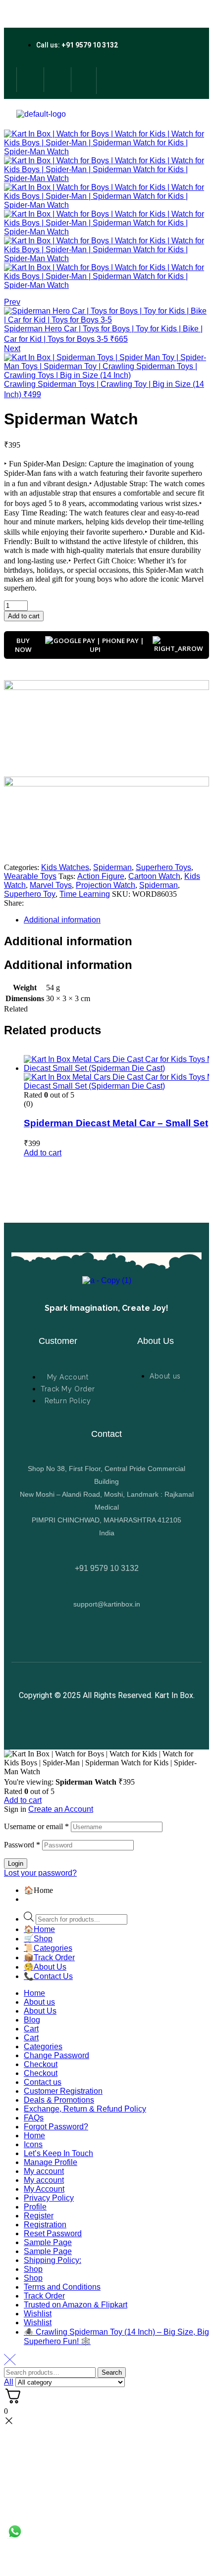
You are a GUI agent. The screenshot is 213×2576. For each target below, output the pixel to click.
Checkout (41, 2064)
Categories (43, 2047)
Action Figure (101, 876)
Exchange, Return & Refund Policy (85, 2109)
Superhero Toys (163, 867)
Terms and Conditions (62, 2287)
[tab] (116, 920)
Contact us (43, 2082)
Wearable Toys (30, 876)
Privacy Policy (49, 2198)
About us (39, 2002)
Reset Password (53, 2233)
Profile (35, 2207)
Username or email (36, 1826)
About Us (40, 2011)
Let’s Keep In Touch (58, 2153)
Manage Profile (51, 2162)
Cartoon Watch (154, 876)
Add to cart (23, 1800)
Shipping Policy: (53, 2260)
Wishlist (38, 2314)
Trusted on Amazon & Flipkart (76, 2305)
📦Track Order (49, 1957)
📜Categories (48, 1948)
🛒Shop (38, 1939)
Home (34, 1993)
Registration (45, 2225)
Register (39, 2216)
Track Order (44, 2296)
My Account (44, 2189)
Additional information (62, 920)
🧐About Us (45, 1967)
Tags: (67, 876)
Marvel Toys (51, 885)
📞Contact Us (48, 1976)
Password (22, 1845)
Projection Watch (106, 885)
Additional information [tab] (68, 941)
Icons (33, 2144)
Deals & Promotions (59, 2100)
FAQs (34, 2118)
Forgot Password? (56, 2127)
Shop (33, 2269)
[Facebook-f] (29, 80)
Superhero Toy (30, 894)
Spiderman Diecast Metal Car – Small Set (116, 1123)
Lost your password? (40, 1873)
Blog (32, 2020)
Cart (31, 2029)
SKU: (121, 894)
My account (44, 2171)
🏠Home (39, 1929)
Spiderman (112, 867)
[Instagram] (83, 80)
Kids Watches (65, 867)
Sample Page (48, 2242)
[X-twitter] (56, 80)
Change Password (56, 2055)
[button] (43, 1153)
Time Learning (85, 894)
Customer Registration (63, 2091)
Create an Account (61, 1809)
